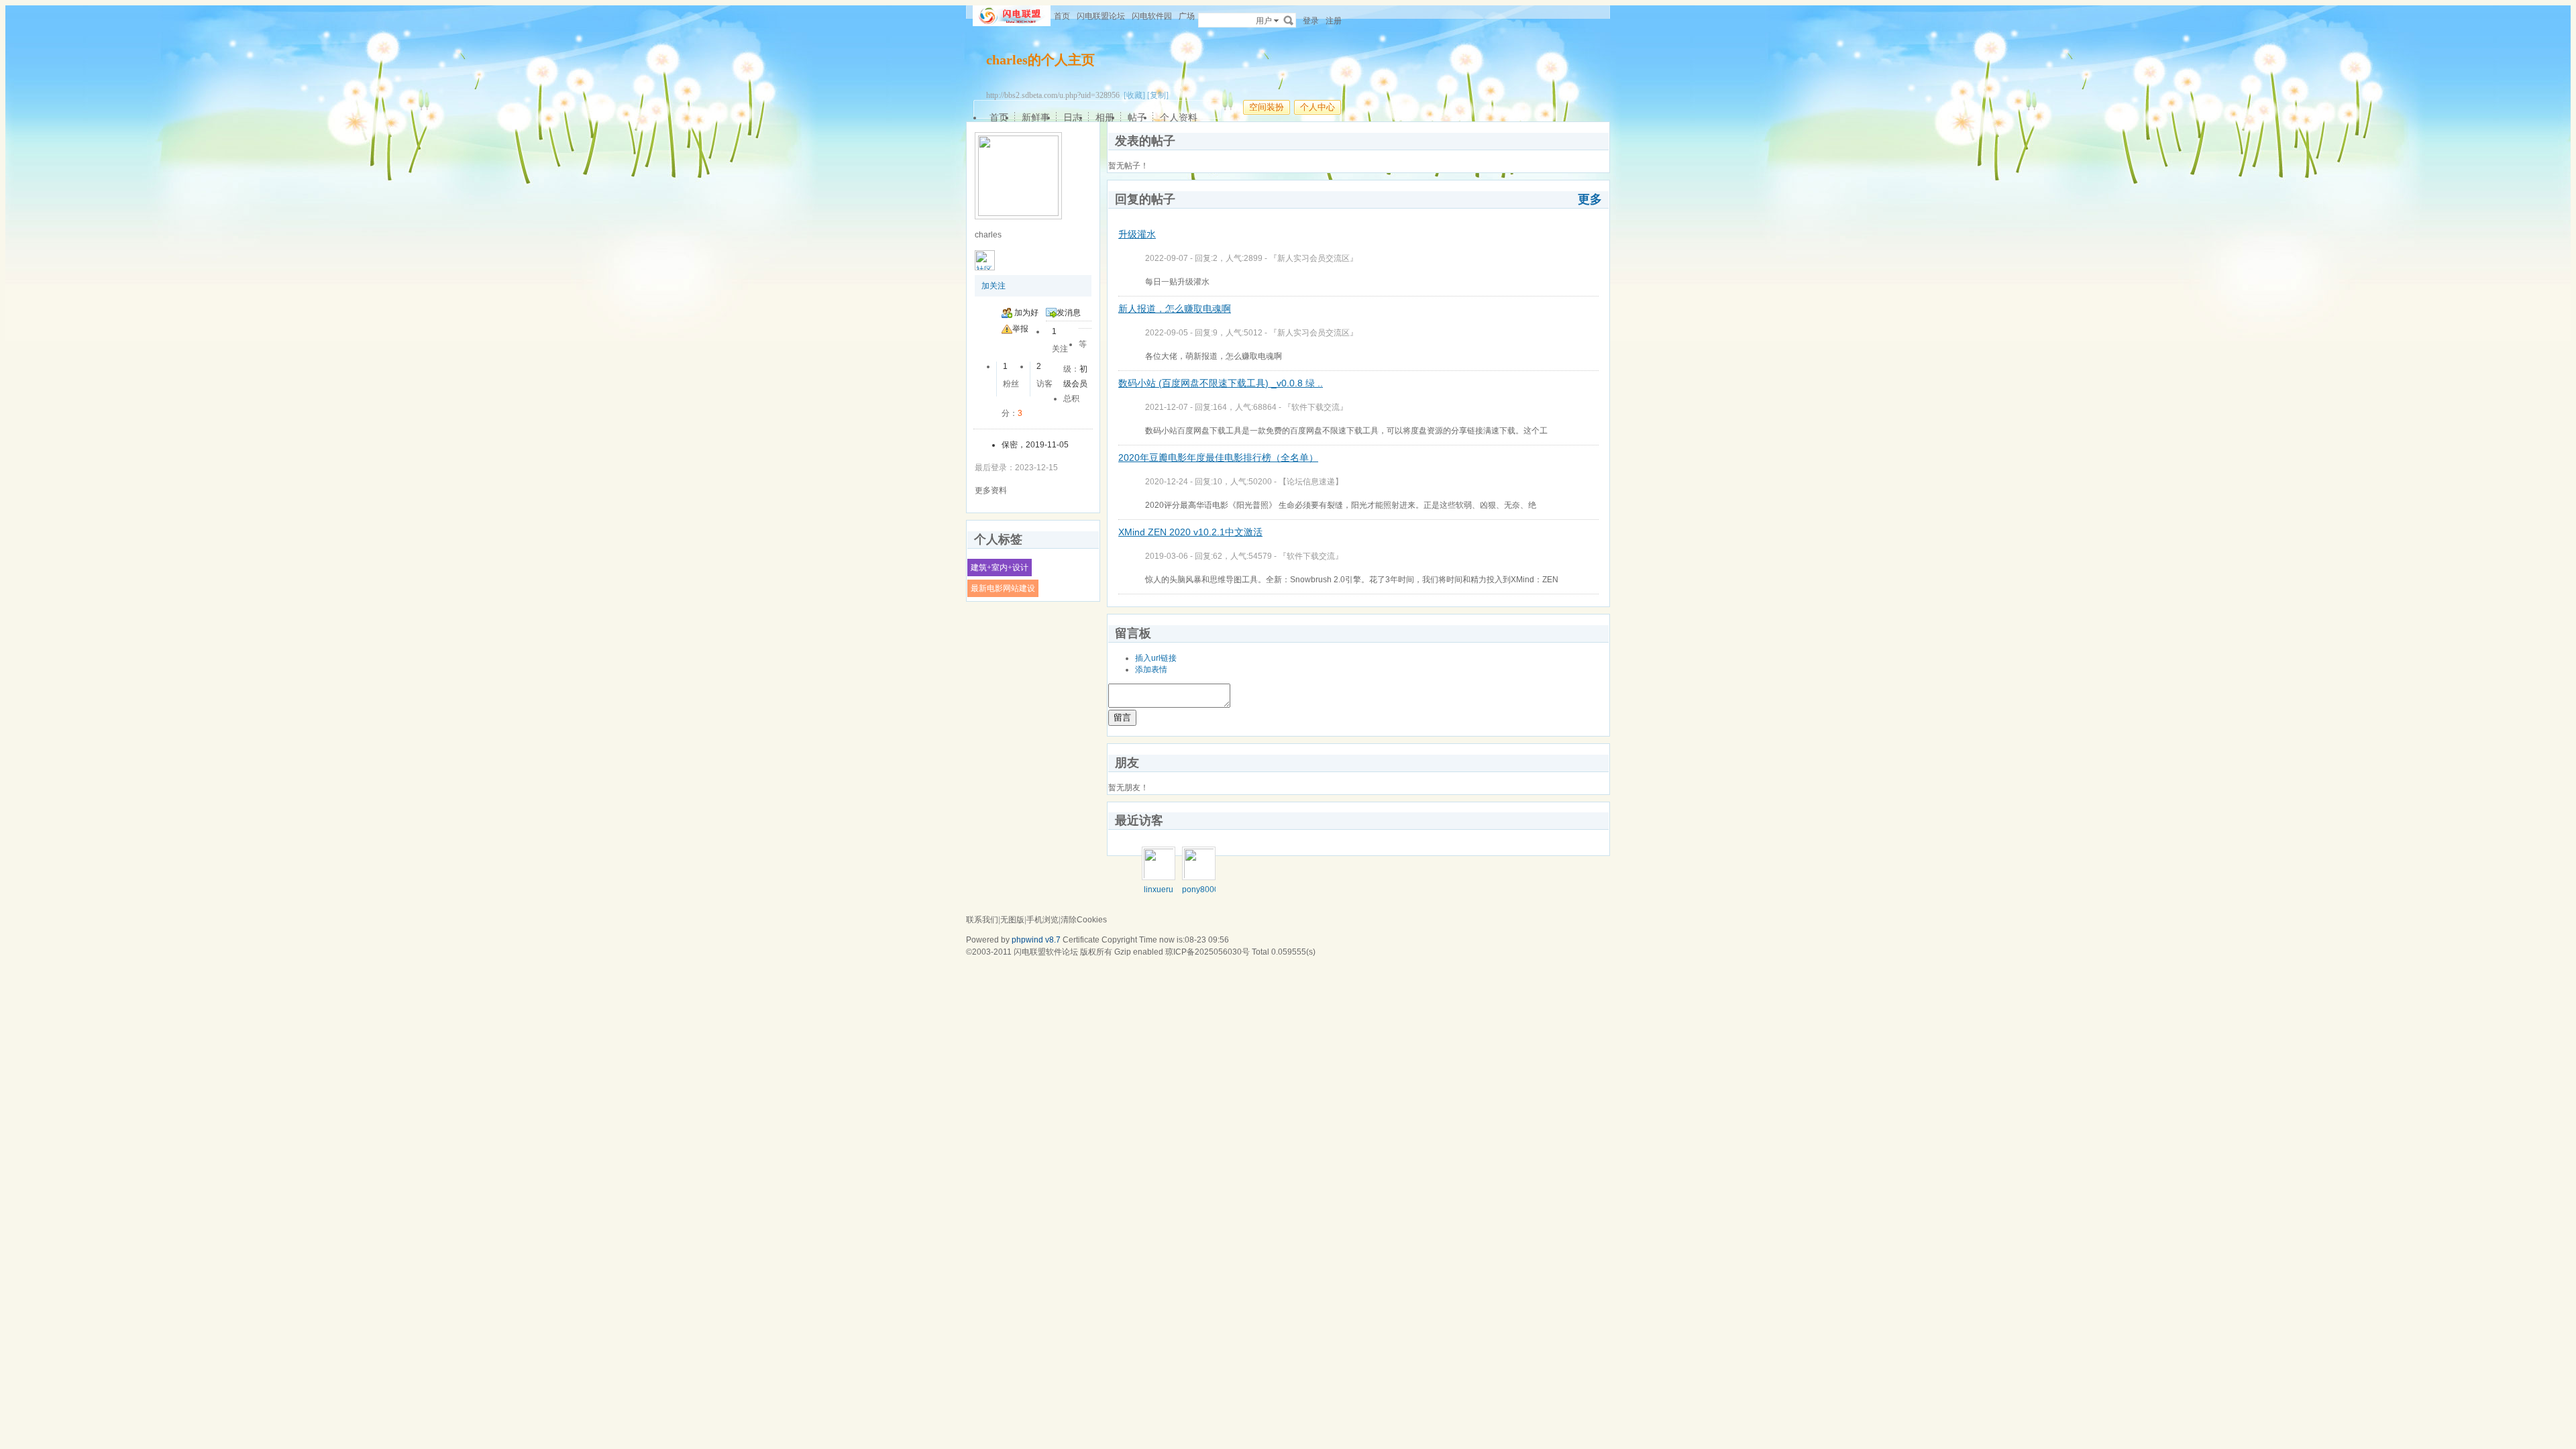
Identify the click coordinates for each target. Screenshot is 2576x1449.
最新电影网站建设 (1003, 588)
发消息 (1069, 313)
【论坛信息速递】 (1311, 482)
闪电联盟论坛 (1101, 16)
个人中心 (1318, 107)
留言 (1122, 717)
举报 (1020, 329)
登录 (1311, 21)
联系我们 (982, 920)
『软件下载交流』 (1316, 407)
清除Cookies (1084, 920)
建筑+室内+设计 (1000, 568)
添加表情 (1151, 669)
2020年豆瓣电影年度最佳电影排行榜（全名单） (1218, 458)
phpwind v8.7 (1036, 940)
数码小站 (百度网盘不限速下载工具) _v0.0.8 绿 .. (1221, 383)
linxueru (1159, 890)
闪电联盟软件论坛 (1046, 952)
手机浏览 (1042, 920)
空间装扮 (1267, 107)
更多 (1590, 199)
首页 (1062, 16)
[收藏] (1134, 95)
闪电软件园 (1152, 16)
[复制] (1158, 95)
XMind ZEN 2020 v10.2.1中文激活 (1190, 532)
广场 (1187, 16)
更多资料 (991, 490)
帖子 (1137, 117)
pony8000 (1200, 890)
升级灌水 (1137, 234)
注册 (1334, 21)
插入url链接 (1156, 658)
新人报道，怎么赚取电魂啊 (1175, 309)
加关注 (994, 286)
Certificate (1081, 940)
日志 (1073, 117)
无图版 (1012, 920)
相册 (1105, 117)
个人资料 (1179, 117)
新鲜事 (1036, 117)
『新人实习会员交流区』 (1313, 258)
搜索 (1289, 20)
